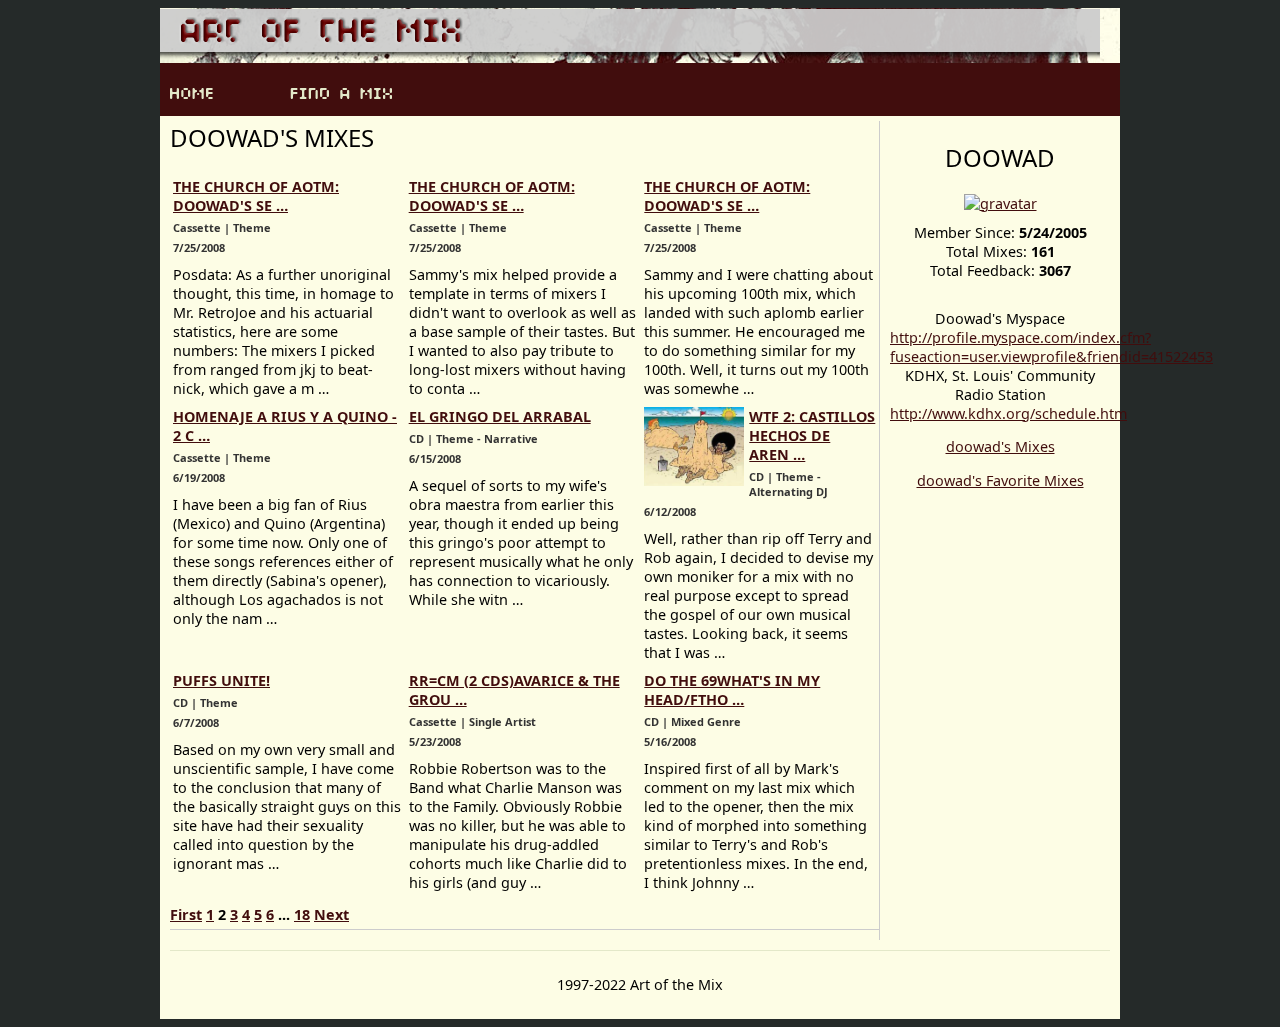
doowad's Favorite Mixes (1000, 480)
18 (302, 914)
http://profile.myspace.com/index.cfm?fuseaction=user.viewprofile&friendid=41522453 (1051, 347)
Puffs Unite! (221, 680)
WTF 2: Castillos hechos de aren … (812, 435)
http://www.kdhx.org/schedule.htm (1008, 413)
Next (331, 914)
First (186, 914)
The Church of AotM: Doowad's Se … (256, 196)
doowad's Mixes (1000, 446)
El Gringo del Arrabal (500, 416)
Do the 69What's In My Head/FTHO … (732, 690)
